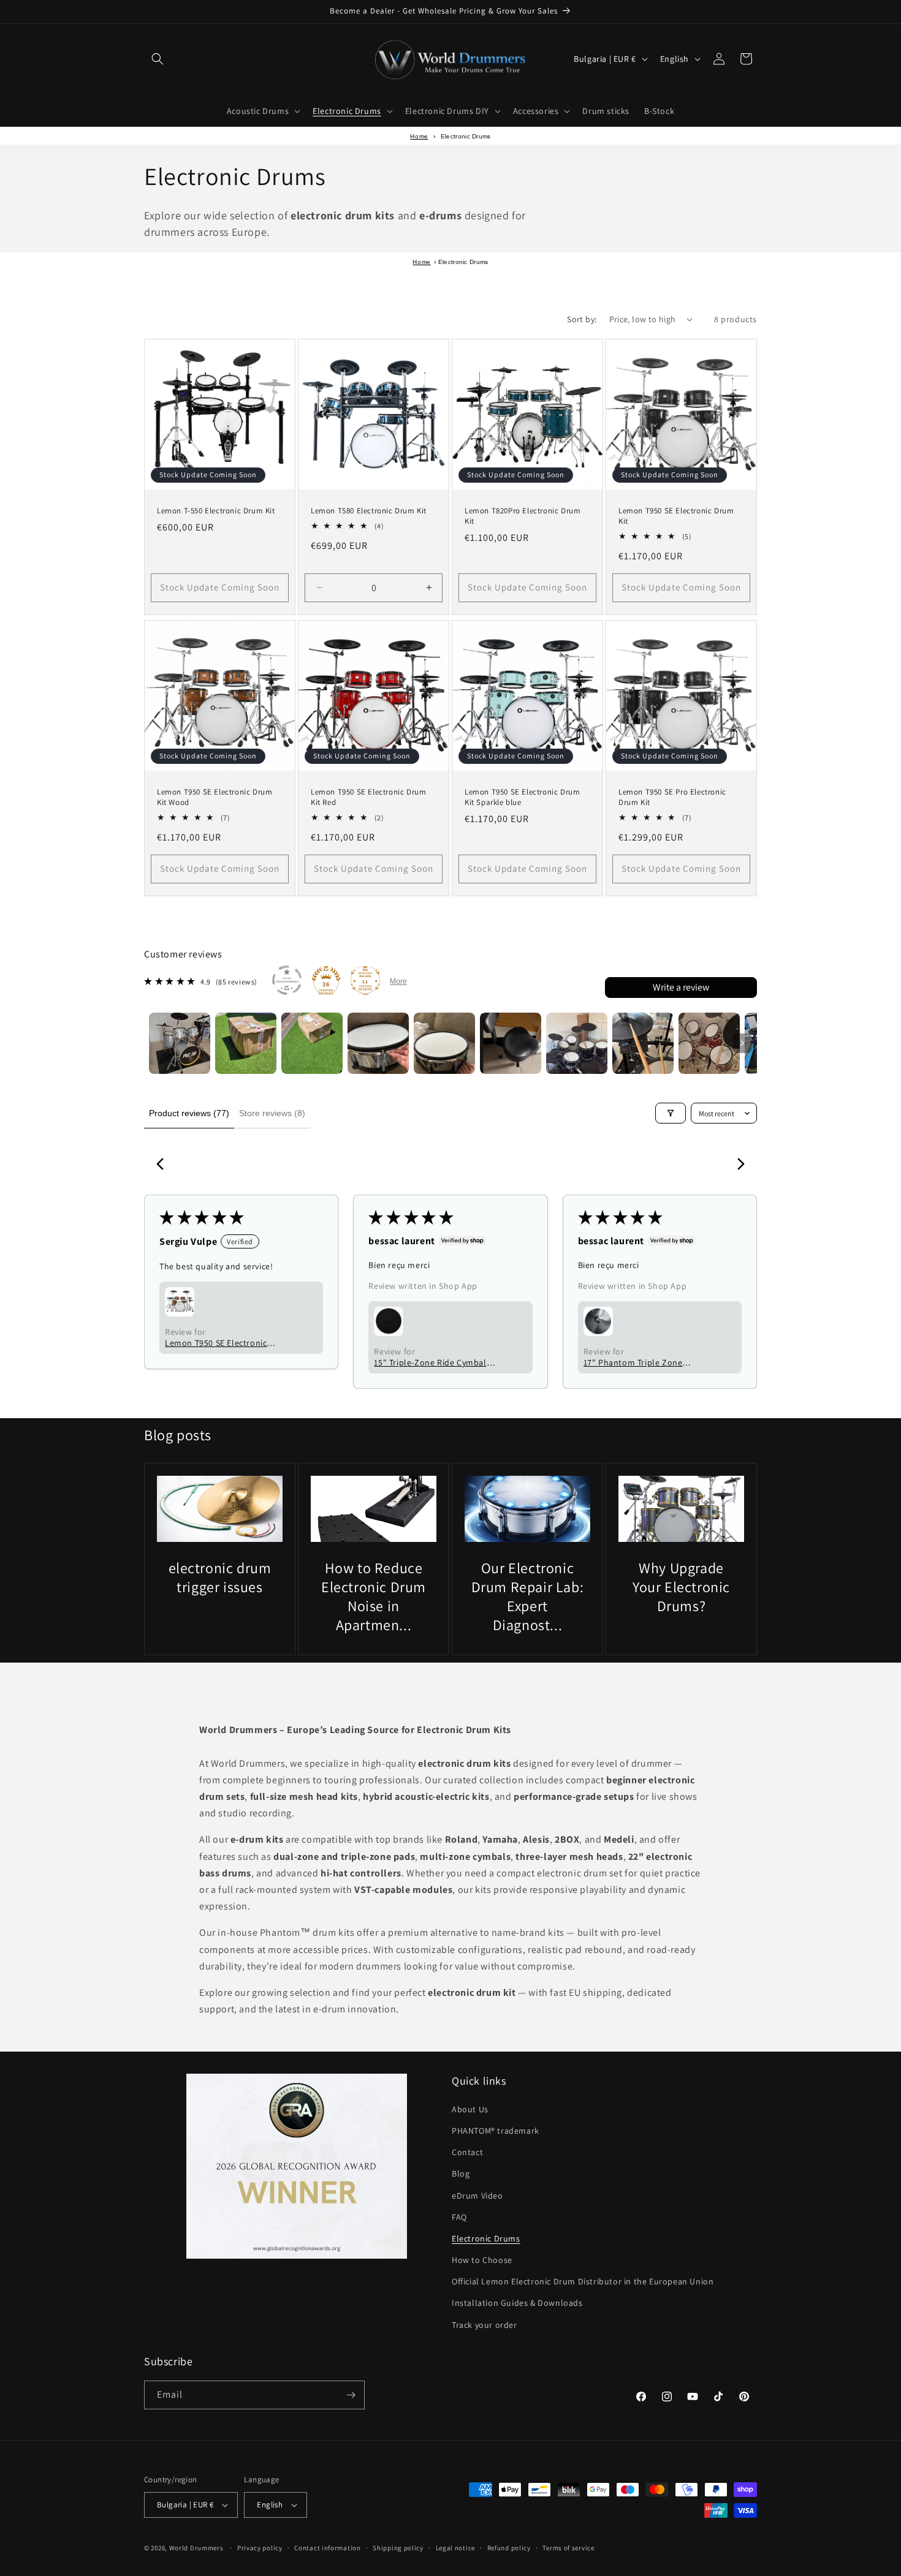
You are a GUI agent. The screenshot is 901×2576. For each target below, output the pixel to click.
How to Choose (482, 2260)
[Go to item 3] (312, 1043)
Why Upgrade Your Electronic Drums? (681, 1587)
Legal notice (455, 2548)
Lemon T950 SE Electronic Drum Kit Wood (215, 797)
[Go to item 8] (643, 1043)
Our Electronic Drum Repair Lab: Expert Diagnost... (528, 1597)
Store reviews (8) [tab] (272, 1113)
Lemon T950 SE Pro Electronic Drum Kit (672, 797)
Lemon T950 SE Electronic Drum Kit (676, 516)
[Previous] (164, 1165)
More (398, 981)
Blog (461, 2174)
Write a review (681, 987)
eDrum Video (477, 2195)
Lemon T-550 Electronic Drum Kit (216, 511)
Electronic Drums (486, 2238)
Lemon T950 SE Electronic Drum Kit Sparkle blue (522, 797)
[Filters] (671, 1113)
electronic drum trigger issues (220, 1577)
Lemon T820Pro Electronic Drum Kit (523, 516)
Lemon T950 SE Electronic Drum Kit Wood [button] (216, 1343)
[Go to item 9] (709, 1043)
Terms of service (568, 2548)
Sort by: (582, 319)
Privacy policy (260, 2548)
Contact (467, 2152)
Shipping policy (398, 2548)
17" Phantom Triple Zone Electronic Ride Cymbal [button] (633, 1362)
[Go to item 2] (246, 1043)
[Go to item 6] (511, 1043)
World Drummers (197, 2548)
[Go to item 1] (180, 1043)
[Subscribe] (351, 2395)
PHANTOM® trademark (496, 2131)
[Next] (737, 1165)
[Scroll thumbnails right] (742, 1043)
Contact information (327, 2548)
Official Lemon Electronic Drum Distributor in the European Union (583, 2281)
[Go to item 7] (577, 1043)
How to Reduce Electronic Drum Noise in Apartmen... (374, 1597)
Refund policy (509, 2548)
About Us (470, 2109)
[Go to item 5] (444, 1043)
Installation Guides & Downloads (517, 2303)
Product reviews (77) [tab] (189, 1113)
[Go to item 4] (378, 1043)
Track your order (485, 2325)
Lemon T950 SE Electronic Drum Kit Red (368, 797)
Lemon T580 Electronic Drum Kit (369, 511)
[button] (158, 59)
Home (419, 136)
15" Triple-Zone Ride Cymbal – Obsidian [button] (433, 1362)
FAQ (459, 2217)
